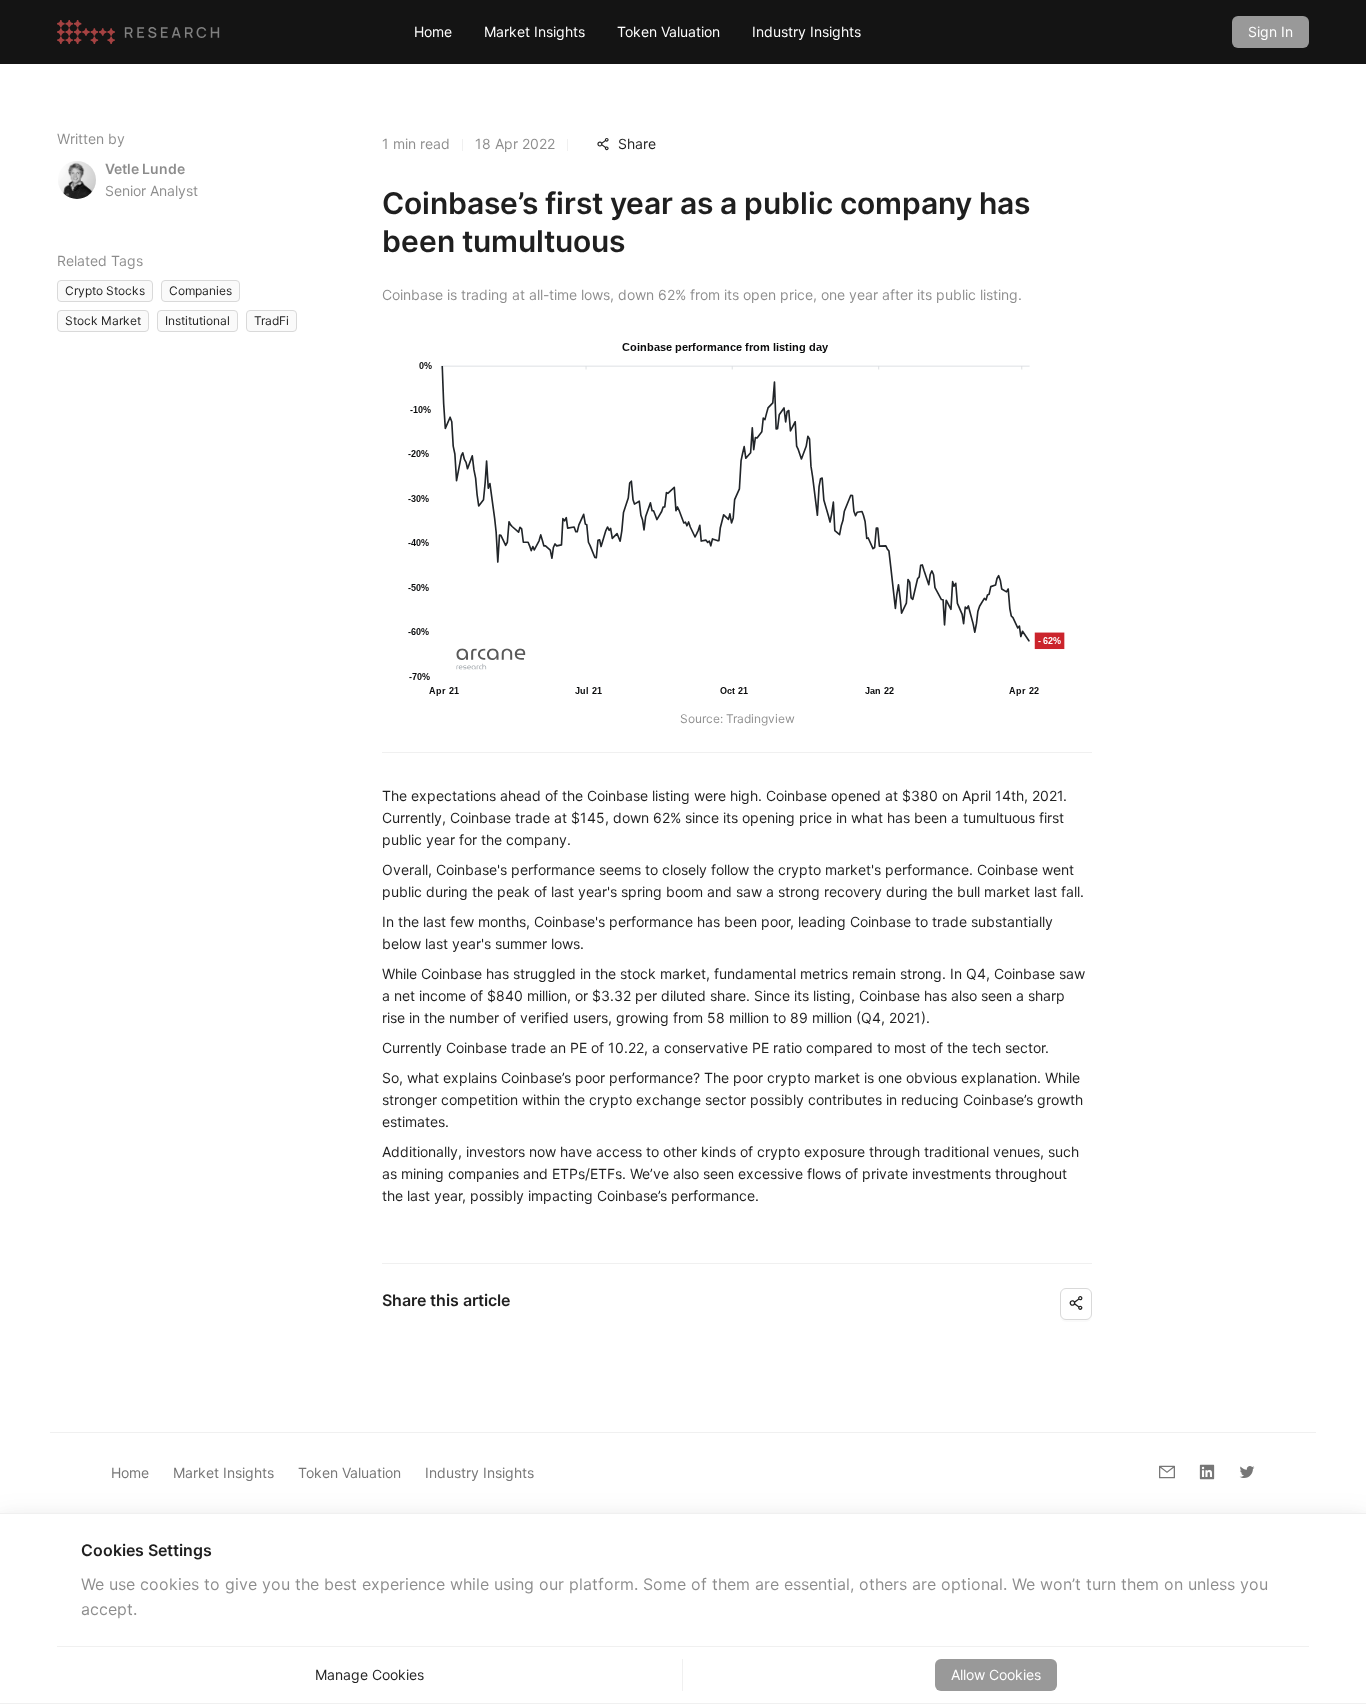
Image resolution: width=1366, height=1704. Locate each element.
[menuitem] (433, 32)
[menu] (807, 31)
